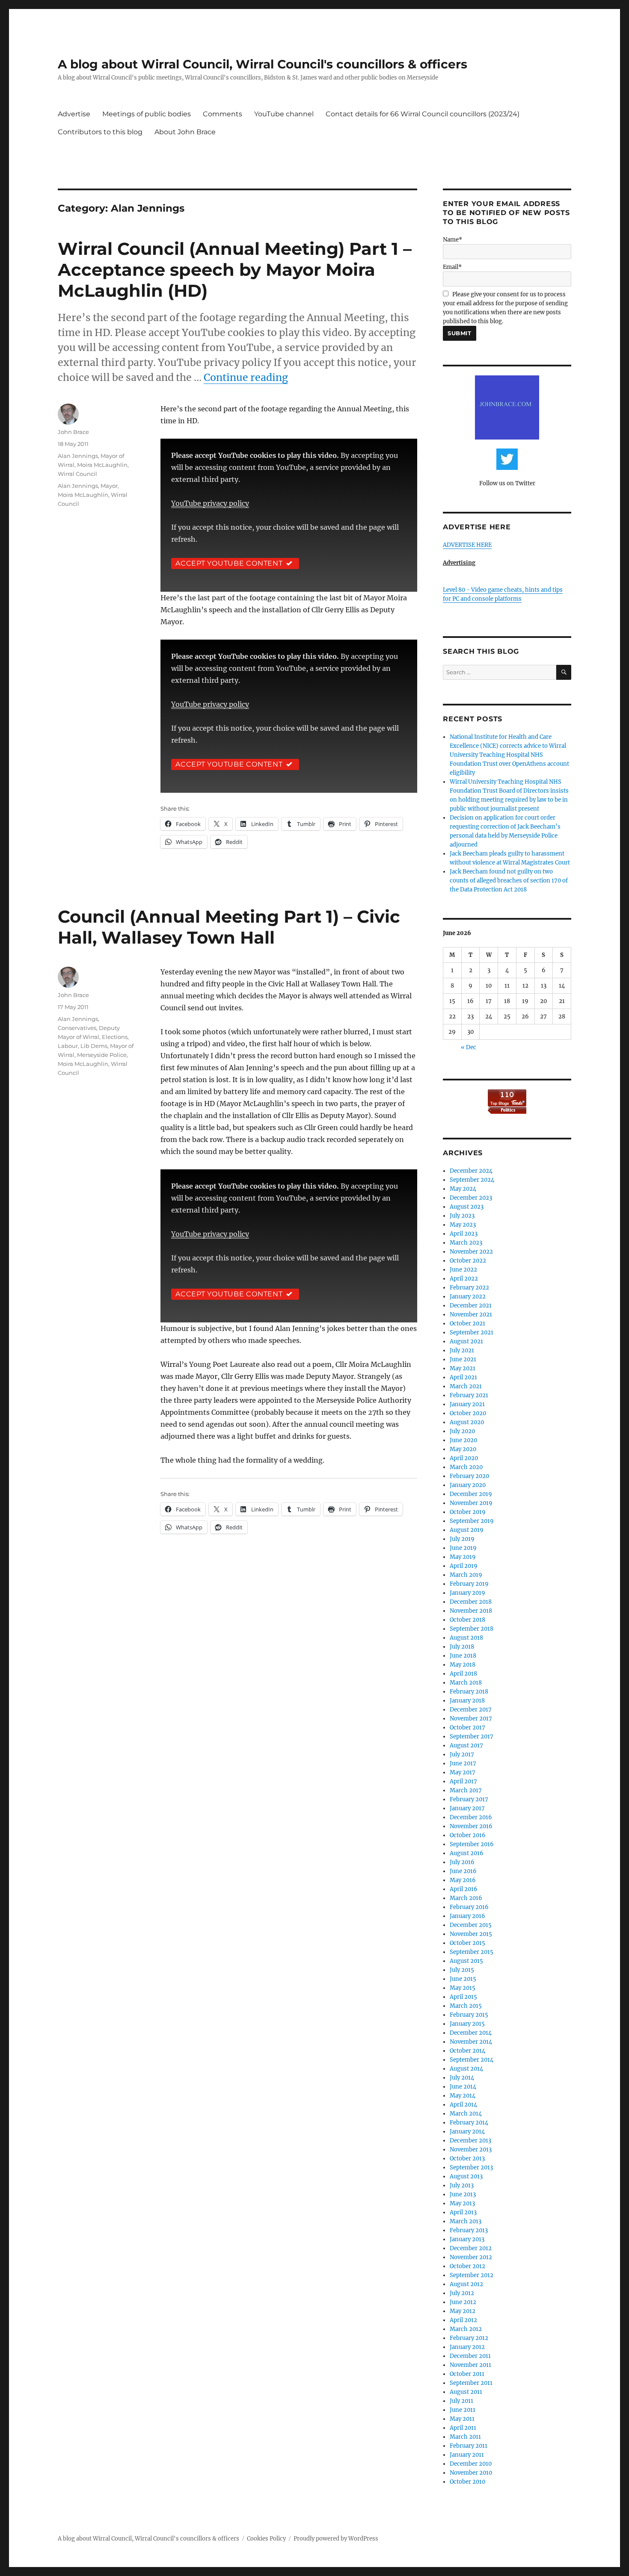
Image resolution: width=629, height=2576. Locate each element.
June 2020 (463, 1440)
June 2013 (463, 2194)
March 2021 (466, 1386)
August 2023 (467, 1207)
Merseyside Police (102, 1055)
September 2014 (472, 2060)
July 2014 (462, 2078)
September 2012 (472, 2275)
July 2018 (462, 1647)
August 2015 (466, 1961)
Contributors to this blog (100, 132)
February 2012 (469, 2338)
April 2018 (463, 1674)
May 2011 (462, 2419)
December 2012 (471, 2248)
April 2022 (464, 1279)
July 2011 (461, 2401)
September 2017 (472, 1737)
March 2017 (466, 1790)
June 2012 (463, 2302)
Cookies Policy (266, 2539)
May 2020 (463, 1449)
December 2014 (471, 2033)
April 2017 (463, 1781)
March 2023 (466, 1243)
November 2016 (471, 1826)
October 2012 (467, 2266)
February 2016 (469, 1907)
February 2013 (469, 2230)
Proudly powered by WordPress (336, 2539)
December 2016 (471, 1817)
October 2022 (468, 1261)
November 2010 (471, 2473)
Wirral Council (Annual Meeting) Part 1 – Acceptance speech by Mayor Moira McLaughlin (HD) (235, 270)
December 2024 (471, 1171)
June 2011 (463, 2410)
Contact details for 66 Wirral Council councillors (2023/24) (423, 114)
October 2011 (467, 2374)
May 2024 (463, 1189)
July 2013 (462, 2185)
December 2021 (471, 1306)
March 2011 (465, 2437)
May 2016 (463, 1880)
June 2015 (463, 1979)
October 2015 (467, 1943)
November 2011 (470, 2365)
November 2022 (471, 1252)
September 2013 (471, 2167)
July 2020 (462, 1431)
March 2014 (466, 2114)
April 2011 (463, 2428)
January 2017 (467, 1808)
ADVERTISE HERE (467, 545)
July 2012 (462, 2293)
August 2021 (466, 1341)
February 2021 (469, 1395)
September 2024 (472, 1180)
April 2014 (463, 2105)
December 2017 (471, 1710)
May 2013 (462, 2203)
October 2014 (467, 2051)
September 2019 (472, 1521)
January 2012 (467, 2347)
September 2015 (472, 1952)
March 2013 (466, 2221)
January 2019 (467, 1593)
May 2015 (463, 1988)
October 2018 (467, 1620)
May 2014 (463, 2096)
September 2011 (471, 2383)
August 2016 (467, 1853)
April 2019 (464, 1566)
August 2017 (466, 1745)
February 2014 (469, 2123)
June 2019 (463, 1548)
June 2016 (463, 1871)
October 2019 (468, 1512)
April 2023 (464, 1234)
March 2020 (466, 1467)
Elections (115, 1037)
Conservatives (77, 1028)
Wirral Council (77, 474)
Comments (223, 114)
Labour (68, 1046)
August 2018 (466, 1638)
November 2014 (471, 2042)
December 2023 (471, 1198)
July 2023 (462, 1216)
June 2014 (463, 2087)
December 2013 (470, 2141)
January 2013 (467, 2239)
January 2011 (467, 2455)
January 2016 (467, 1916)
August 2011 (466, 2392)
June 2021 (463, 1359)
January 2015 (467, 2024)
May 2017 (463, 1772)
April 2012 (463, 2320)
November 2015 (471, 1934)
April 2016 (464, 1889)
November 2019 (471, 1503)
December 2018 (471, 1602)
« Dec (469, 1047)
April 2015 (463, 1997)
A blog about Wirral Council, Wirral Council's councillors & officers (263, 64)
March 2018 (466, 1683)
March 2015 (466, 2006)
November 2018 (471, 1611)
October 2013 (467, 2158)
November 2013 (471, 2150)
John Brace (73, 432)
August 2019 (467, 1530)
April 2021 (463, 1377)
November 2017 (471, 1719)
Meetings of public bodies (147, 114)
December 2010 (471, 2464)
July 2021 (462, 1350)
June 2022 (463, 1270)
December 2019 (471, 1494)
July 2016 (462, 1862)
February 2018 (469, 1692)
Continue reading (246, 377)
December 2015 (471, 1925)
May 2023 (463, 1225)
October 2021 (467, 1323)
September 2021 (472, 1332)
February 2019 (469, 1584)
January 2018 (467, 1701)
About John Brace (185, 132)
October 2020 (468, 1413)
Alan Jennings (78, 456)
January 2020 (468, 1485)
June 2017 (463, 1763)
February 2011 (469, 2446)
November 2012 (471, 2257)
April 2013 (463, 2212)
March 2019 (466, 1575)
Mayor (109, 486)
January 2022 (468, 1297)
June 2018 (463, 1656)
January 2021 (467, 1404)
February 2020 (469, 1476)
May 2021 (463, 1368)
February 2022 (469, 1288)
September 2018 (472, 1629)
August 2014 (466, 2069)
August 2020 (467, 1422)
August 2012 (466, 2284)
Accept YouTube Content (229, 563)
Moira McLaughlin (102, 465)
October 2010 (467, 2482)
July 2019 (462, 1539)
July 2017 (462, 1754)
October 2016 (468, 1835)
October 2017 (467, 1728)
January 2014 (467, 2132)
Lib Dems (94, 1046)
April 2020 (464, 1458)
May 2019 (463, 1557)
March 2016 (466, 1898)
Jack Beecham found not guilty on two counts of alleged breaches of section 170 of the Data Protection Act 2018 (509, 881)
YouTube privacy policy (210, 503)
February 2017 (469, 1799)
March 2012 (466, 2329)
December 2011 (470, 2356)
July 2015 (462, 1970)
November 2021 (471, 1315)
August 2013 (466, 2176)
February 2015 (469, 2015)
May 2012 (463, 2311)
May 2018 (463, 1665)
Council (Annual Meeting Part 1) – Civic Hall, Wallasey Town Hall (229, 927)
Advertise (74, 114)
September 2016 (472, 1844)
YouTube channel (284, 114)
